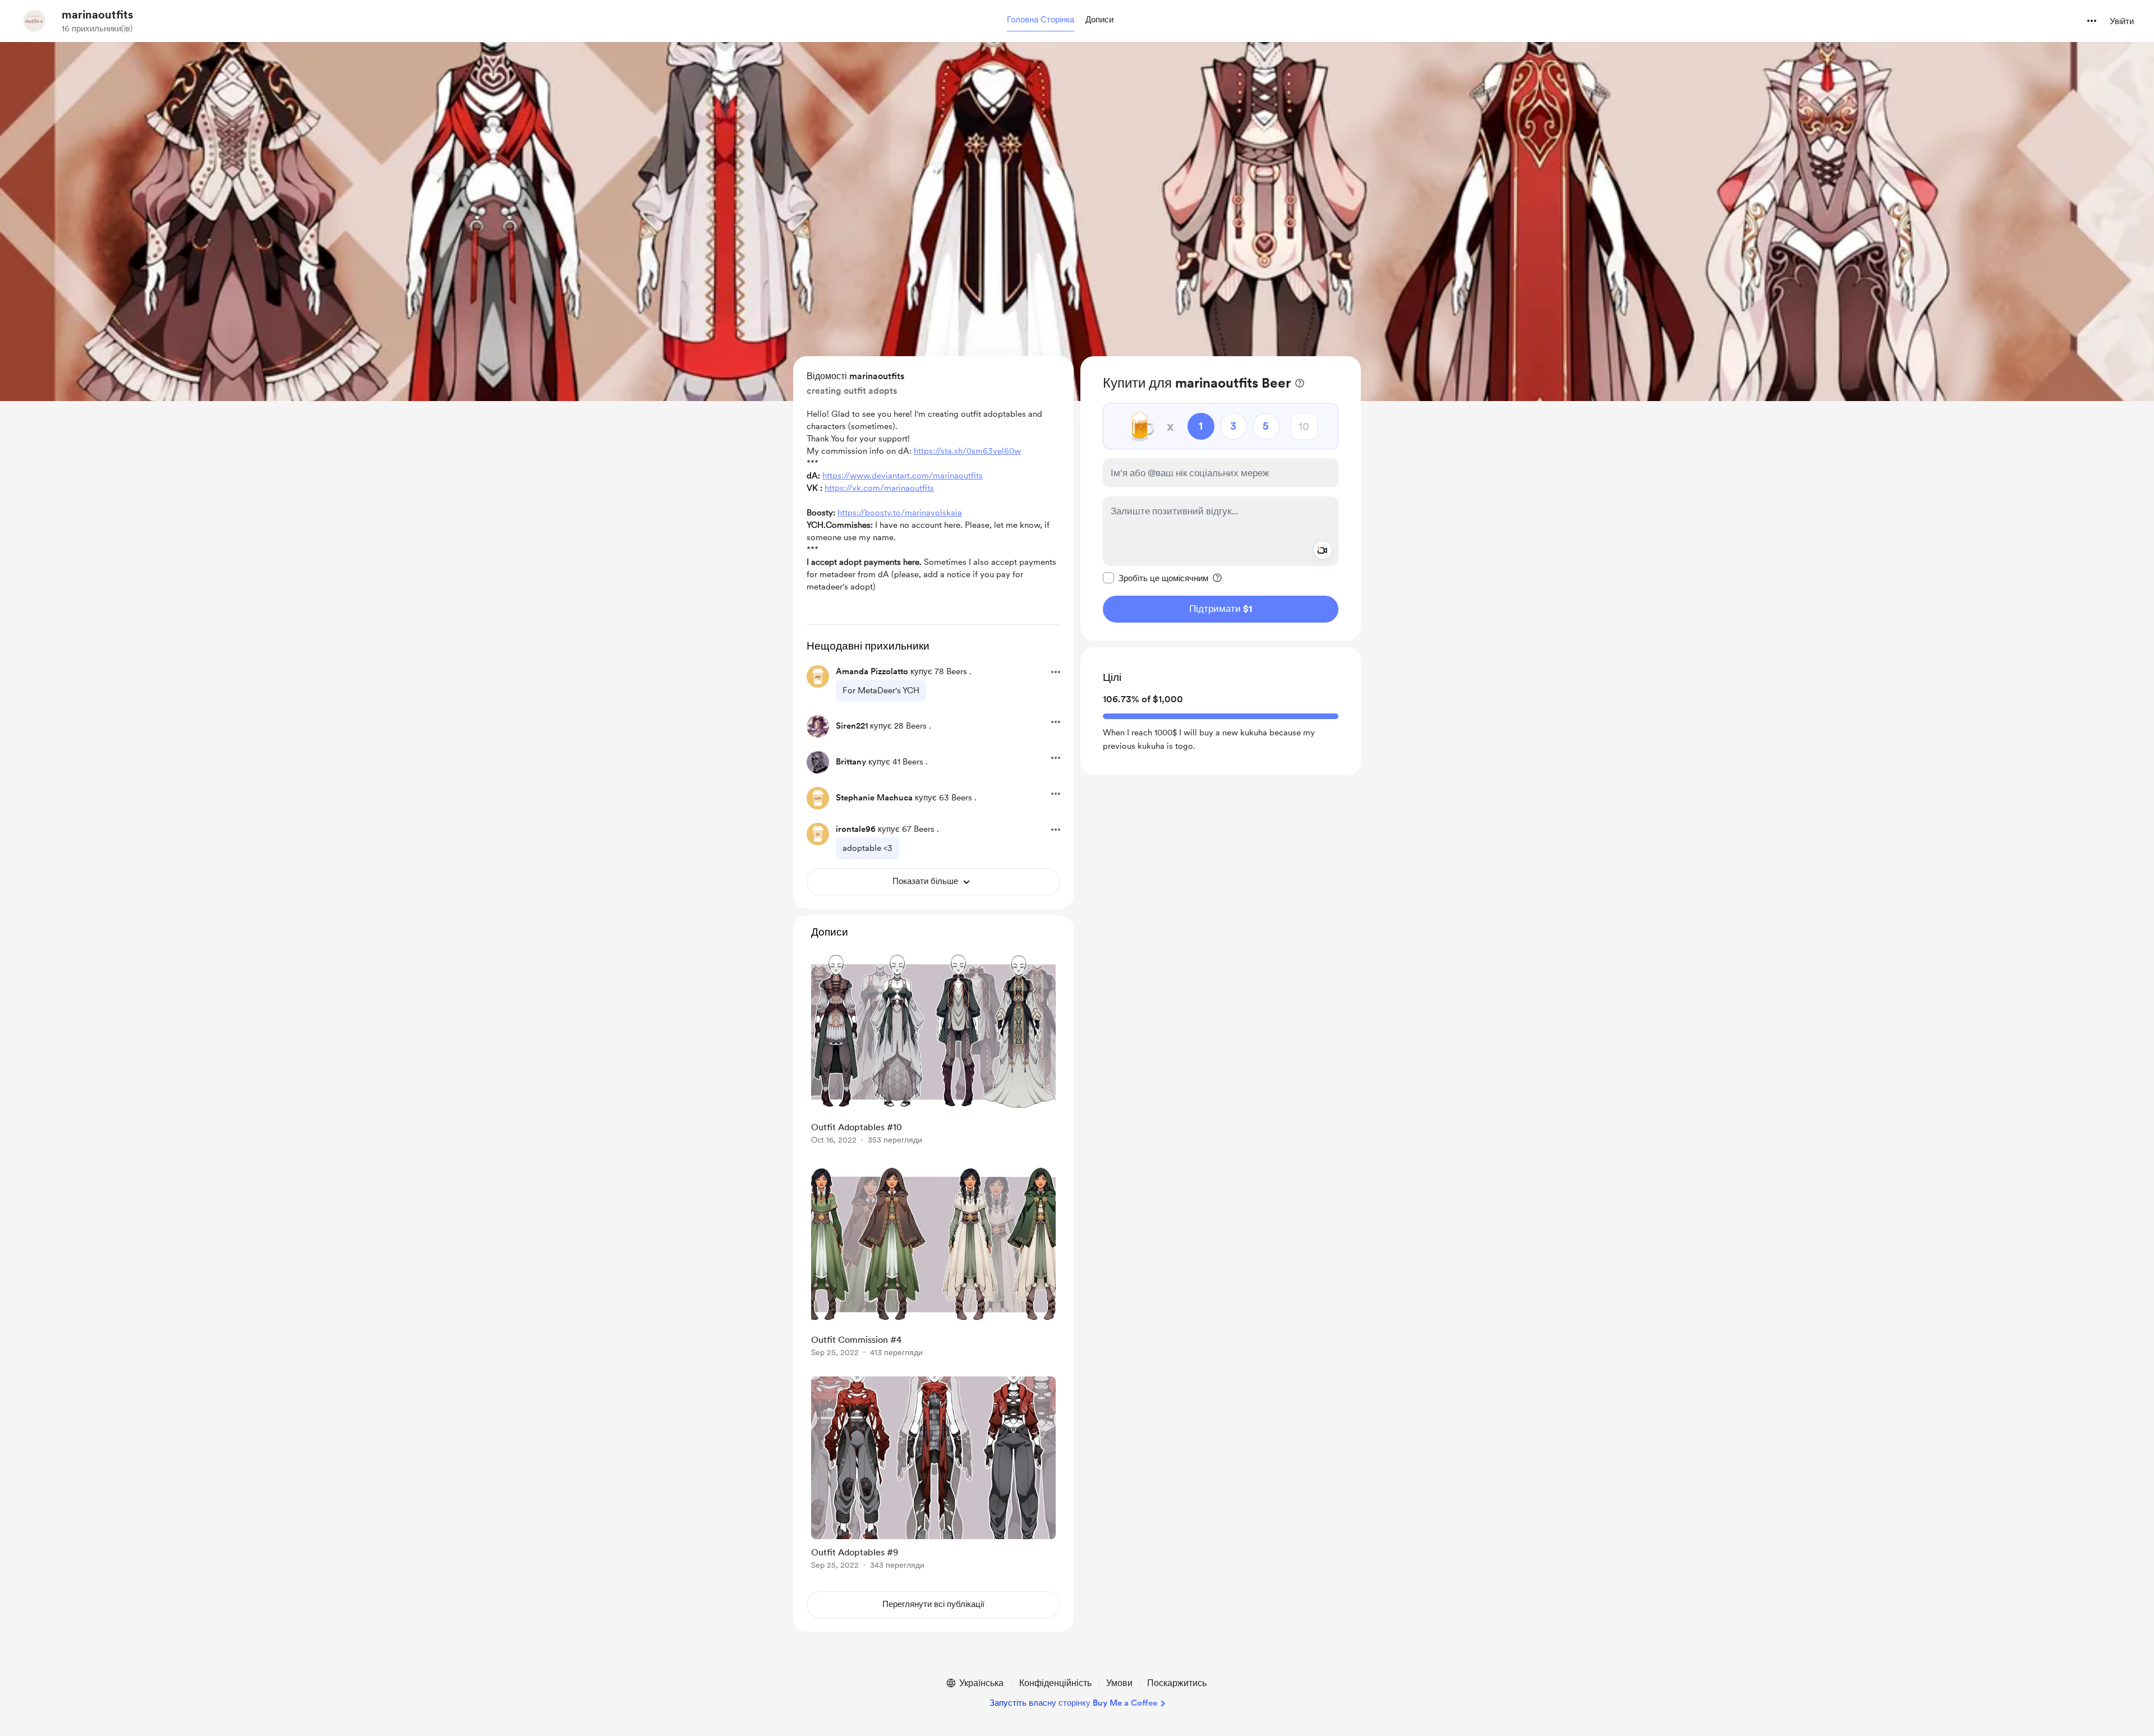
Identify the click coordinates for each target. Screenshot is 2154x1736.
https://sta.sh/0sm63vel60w (967, 451)
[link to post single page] (933, 1050)
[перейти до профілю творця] (34, 21)
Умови (1119, 1683)
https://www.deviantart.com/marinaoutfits (903, 476)
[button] (1041, 20)
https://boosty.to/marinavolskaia (900, 513)
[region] (1221, 498)
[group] (933, 1050)
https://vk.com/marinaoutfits (879, 488)
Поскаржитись (1177, 1683)
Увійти (2122, 21)
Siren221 (852, 726)
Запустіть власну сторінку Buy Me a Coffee (1073, 1703)
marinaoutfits (97, 15)
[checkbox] (1156, 578)
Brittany (851, 762)
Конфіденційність (1055, 1683)
